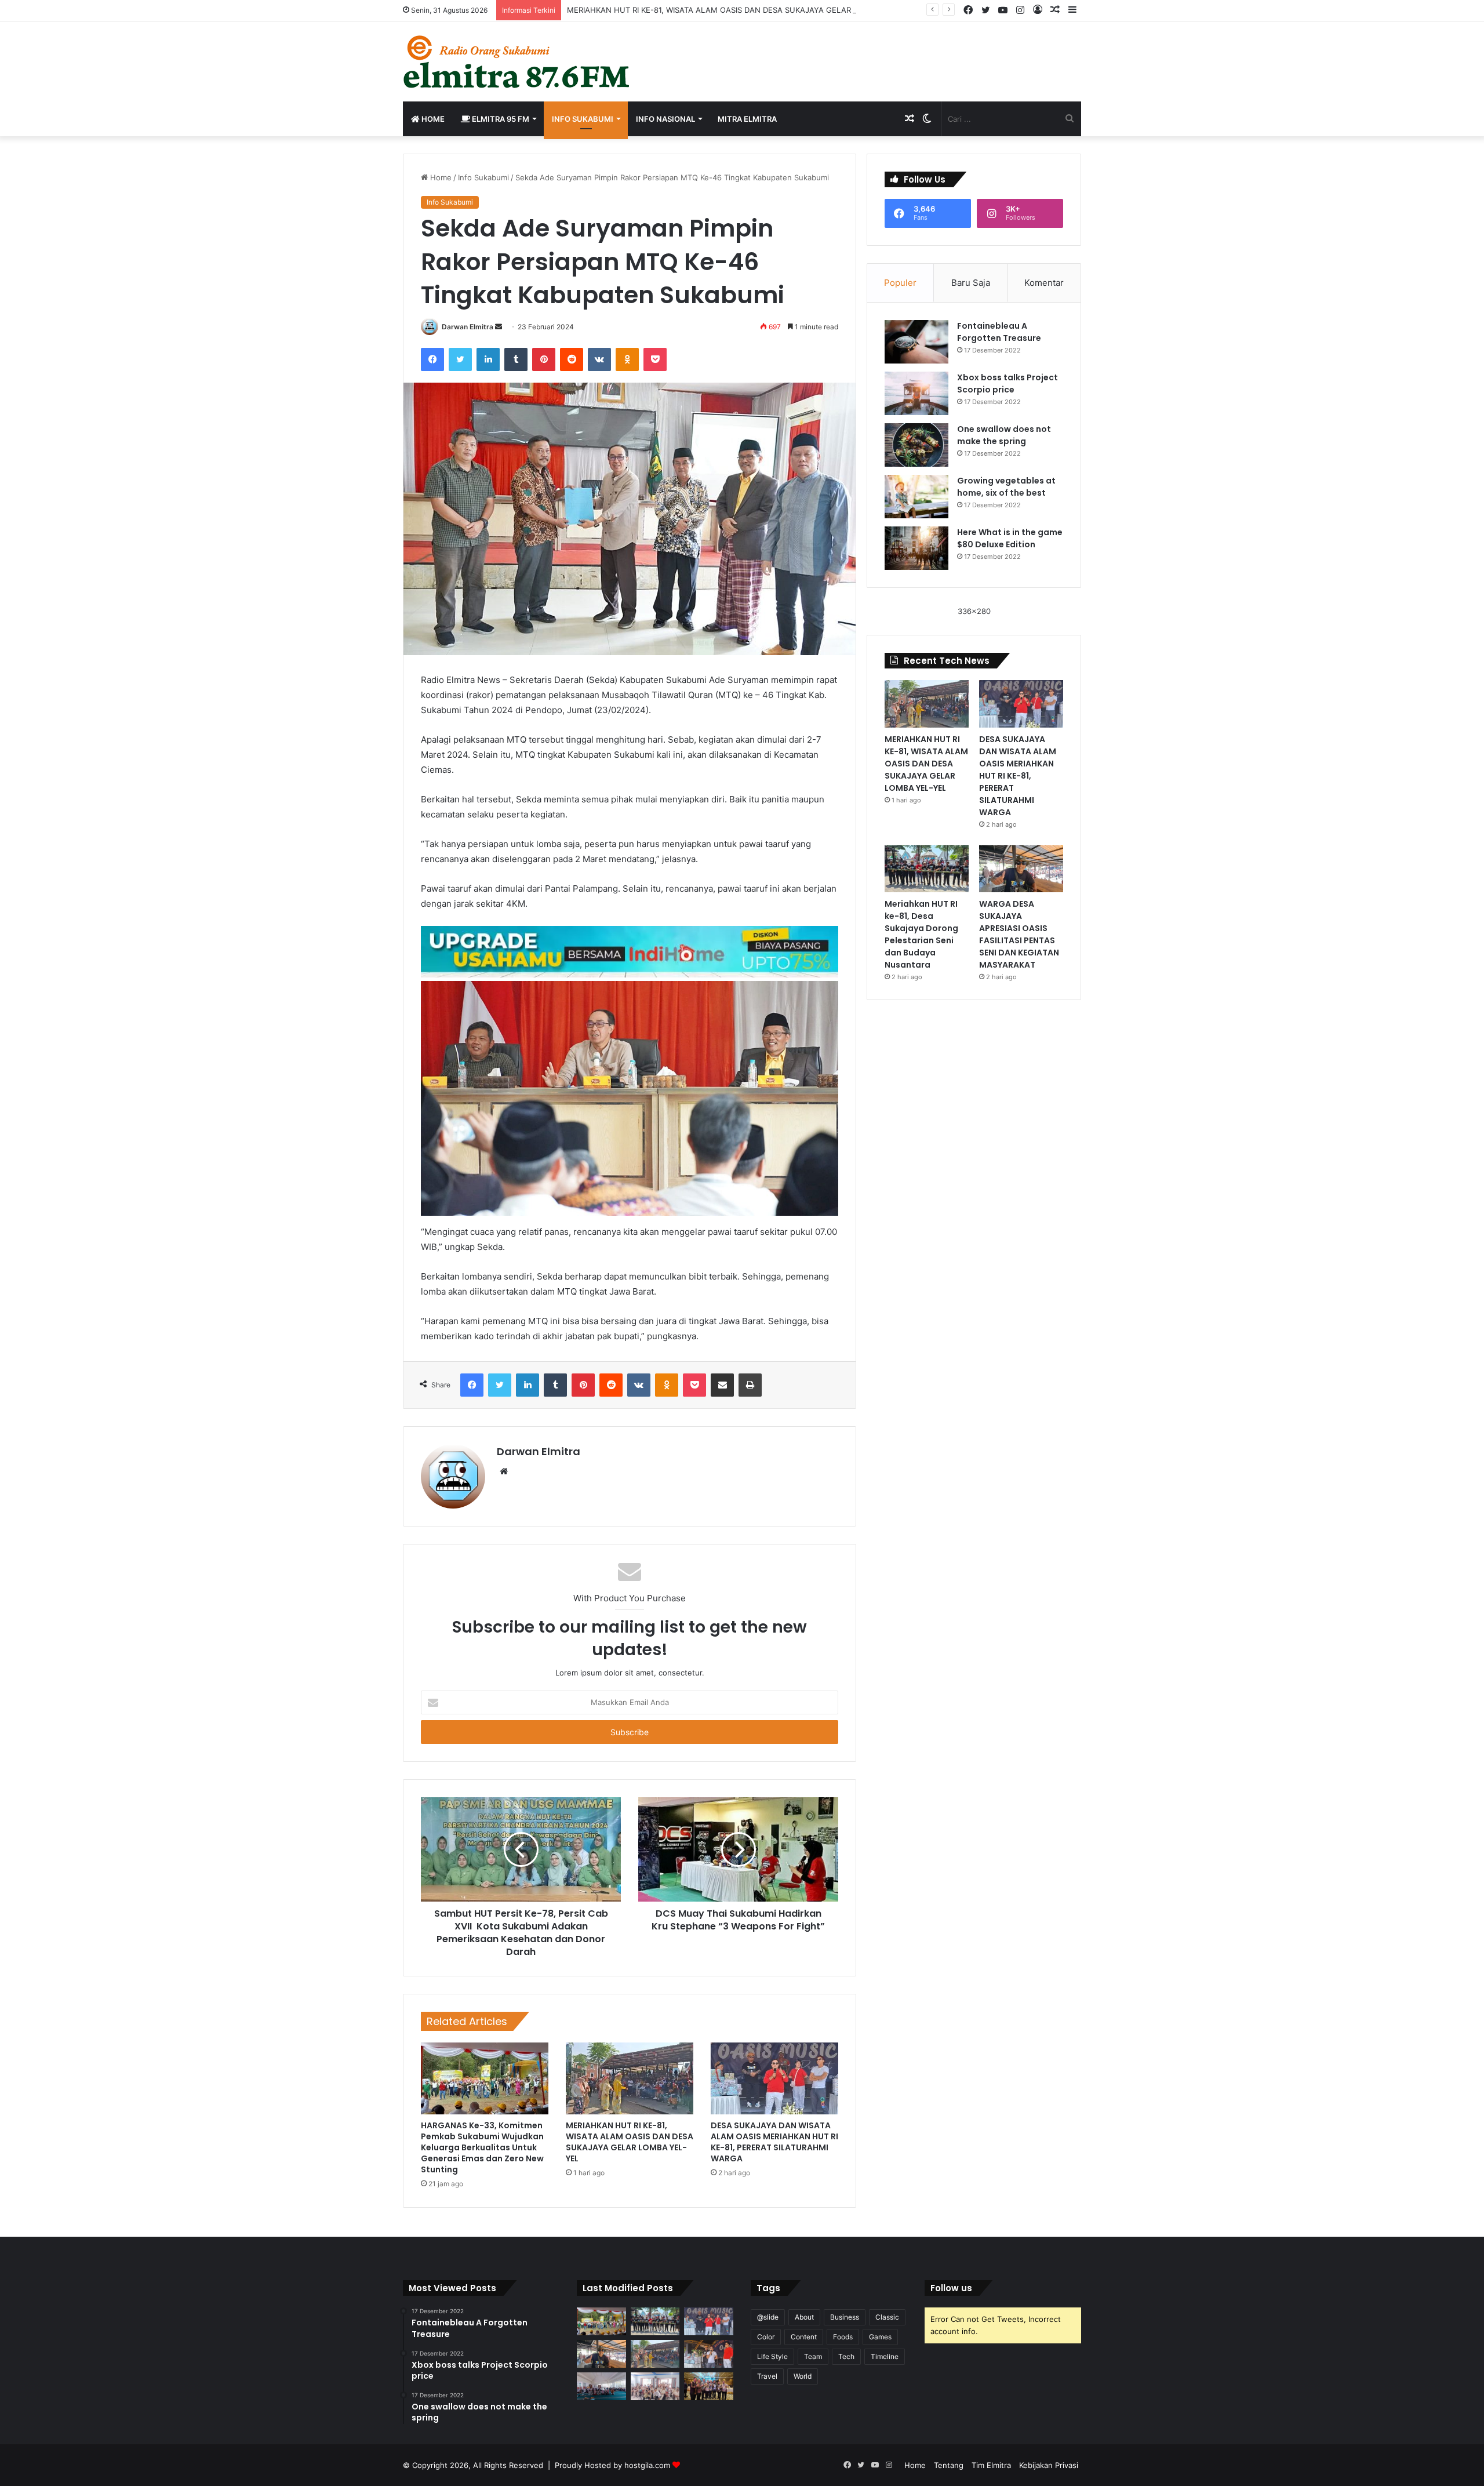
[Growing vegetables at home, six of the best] (916, 497)
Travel (767, 2376)
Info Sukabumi (583, 119)
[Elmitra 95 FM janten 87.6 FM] (517, 61)
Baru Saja (971, 283)
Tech (846, 2356)
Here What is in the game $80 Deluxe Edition (1010, 538)
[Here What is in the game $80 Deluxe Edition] (916, 548)
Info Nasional (665, 119)
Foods (843, 2337)
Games (880, 2337)
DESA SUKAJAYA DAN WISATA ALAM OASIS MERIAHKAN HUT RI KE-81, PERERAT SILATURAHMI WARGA (774, 2142)
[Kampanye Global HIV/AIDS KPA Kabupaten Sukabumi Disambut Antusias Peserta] (601, 2386)
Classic (887, 2317)
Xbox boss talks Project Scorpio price (1007, 384)
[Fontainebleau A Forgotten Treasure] (916, 342)
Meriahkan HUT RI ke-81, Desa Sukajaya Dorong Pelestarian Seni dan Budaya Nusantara (921, 934)
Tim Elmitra (991, 2465)
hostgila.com (647, 2465)
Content (804, 2337)
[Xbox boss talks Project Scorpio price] (916, 393)
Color (766, 2337)
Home (432, 119)
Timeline (885, 2356)
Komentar (1044, 283)
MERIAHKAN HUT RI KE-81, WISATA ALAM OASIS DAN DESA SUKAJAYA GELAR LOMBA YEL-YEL (740, 10)
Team (813, 2356)
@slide (768, 2317)
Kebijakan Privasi (1049, 2465)
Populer (900, 283)
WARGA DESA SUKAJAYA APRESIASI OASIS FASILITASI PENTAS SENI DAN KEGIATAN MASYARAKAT (1019, 934)
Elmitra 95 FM (500, 119)
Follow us (951, 2288)
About (804, 2317)
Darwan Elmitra (468, 327)
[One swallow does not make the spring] (916, 445)
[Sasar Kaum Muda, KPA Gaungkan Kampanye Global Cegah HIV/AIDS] (655, 2386)
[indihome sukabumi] (630, 951)
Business (845, 2317)
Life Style (772, 2356)
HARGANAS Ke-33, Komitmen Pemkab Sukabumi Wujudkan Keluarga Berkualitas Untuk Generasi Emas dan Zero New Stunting (482, 2147)
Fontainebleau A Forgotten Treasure (999, 332)
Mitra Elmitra (747, 119)
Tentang (949, 2465)
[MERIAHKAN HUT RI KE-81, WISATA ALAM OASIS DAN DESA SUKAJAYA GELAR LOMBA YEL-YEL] (630, 2078)
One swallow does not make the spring (1004, 435)
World (803, 2376)
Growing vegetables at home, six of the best (1006, 487)
